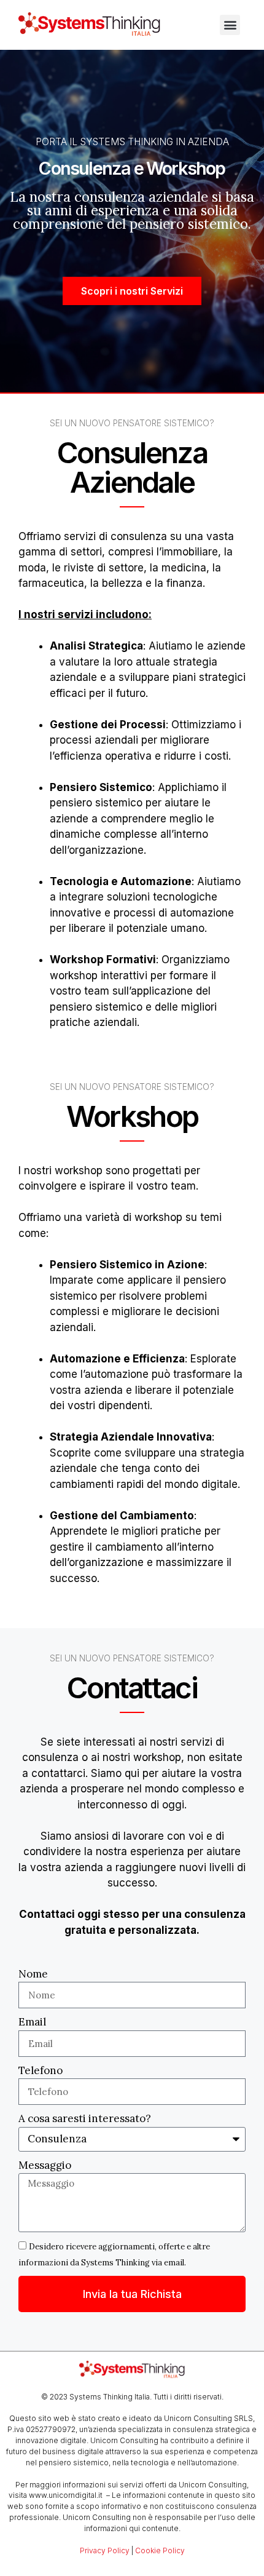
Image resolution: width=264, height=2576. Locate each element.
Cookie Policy (160, 2550)
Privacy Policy (105, 2550)
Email (32, 2022)
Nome (33, 1974)
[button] (230, 25)
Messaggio (45, 2165)
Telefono (41, 2070)
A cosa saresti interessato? (85, 2118)
